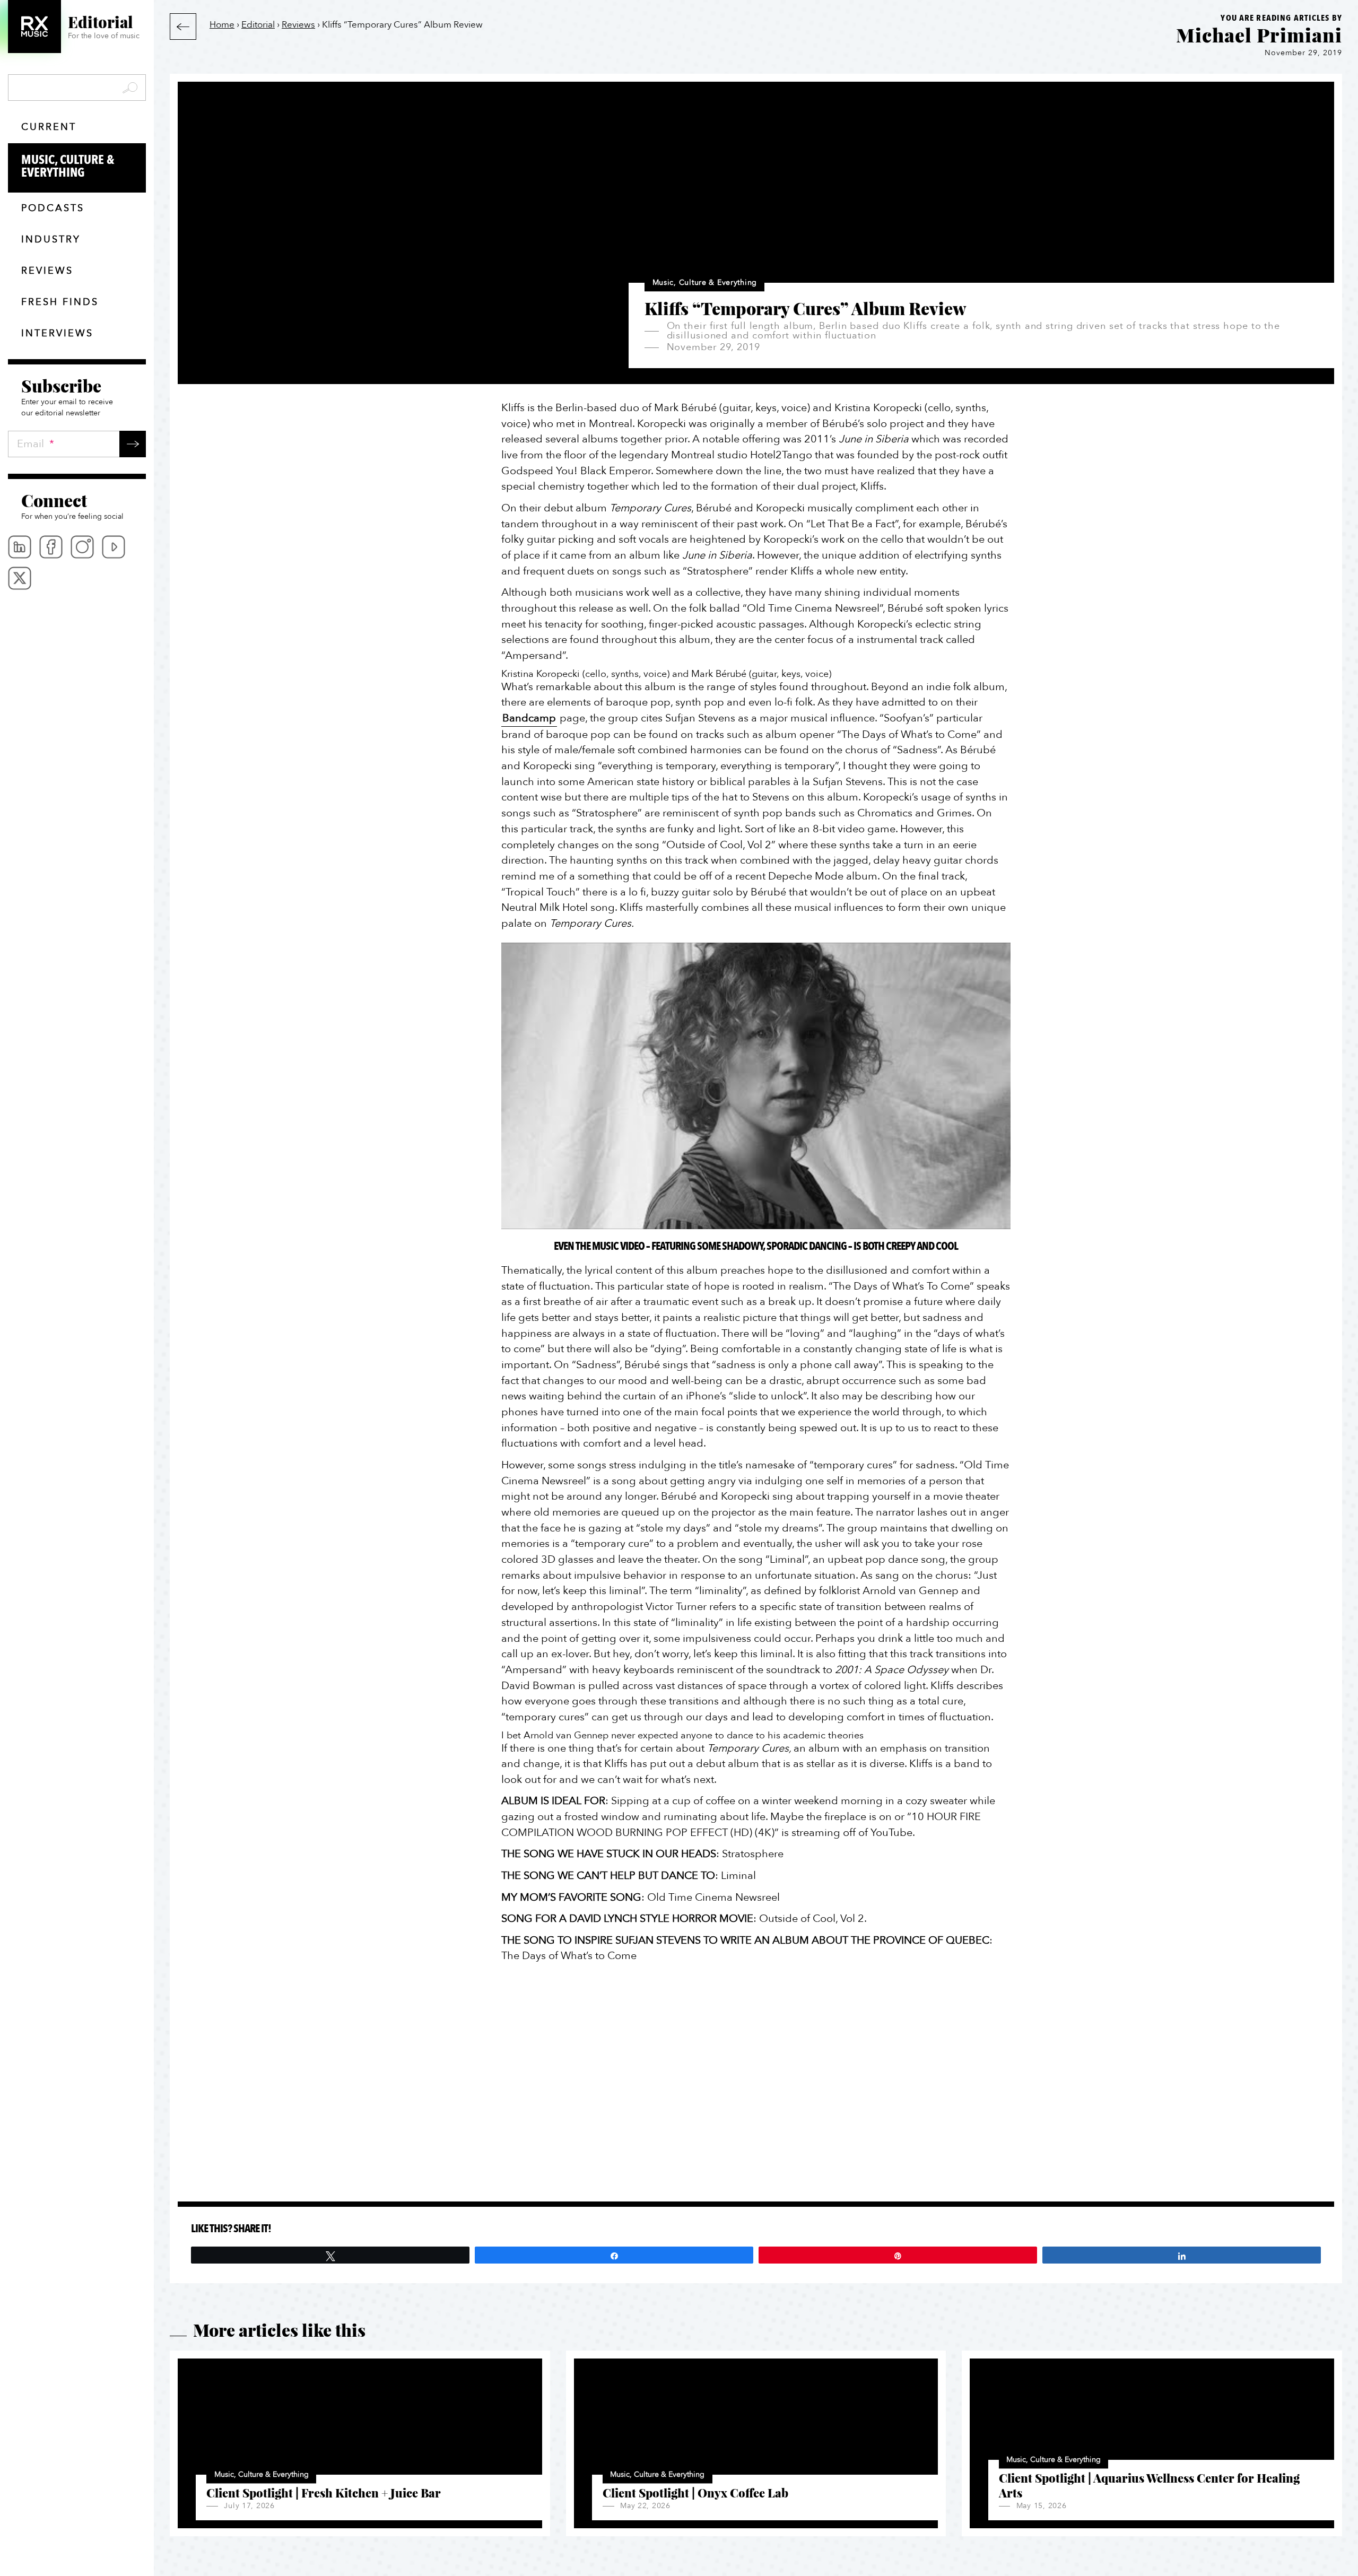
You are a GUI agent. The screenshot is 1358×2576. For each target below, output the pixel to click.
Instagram (82, 547)
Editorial (258, 25)
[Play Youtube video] (756, 1086)
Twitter (20, 578)
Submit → (133, 444)
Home (222, 25)
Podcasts (53, 208)
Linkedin (20, 547)
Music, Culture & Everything (68, 166)
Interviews (57, 333)
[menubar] (77, 563)
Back (183, 27)
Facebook (51, 547)
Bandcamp (529, 718)
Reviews (47, 271)
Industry (51, 240)
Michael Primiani (1259, 34)
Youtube (114, 547)
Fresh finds (60, 302)
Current (49, 127)
